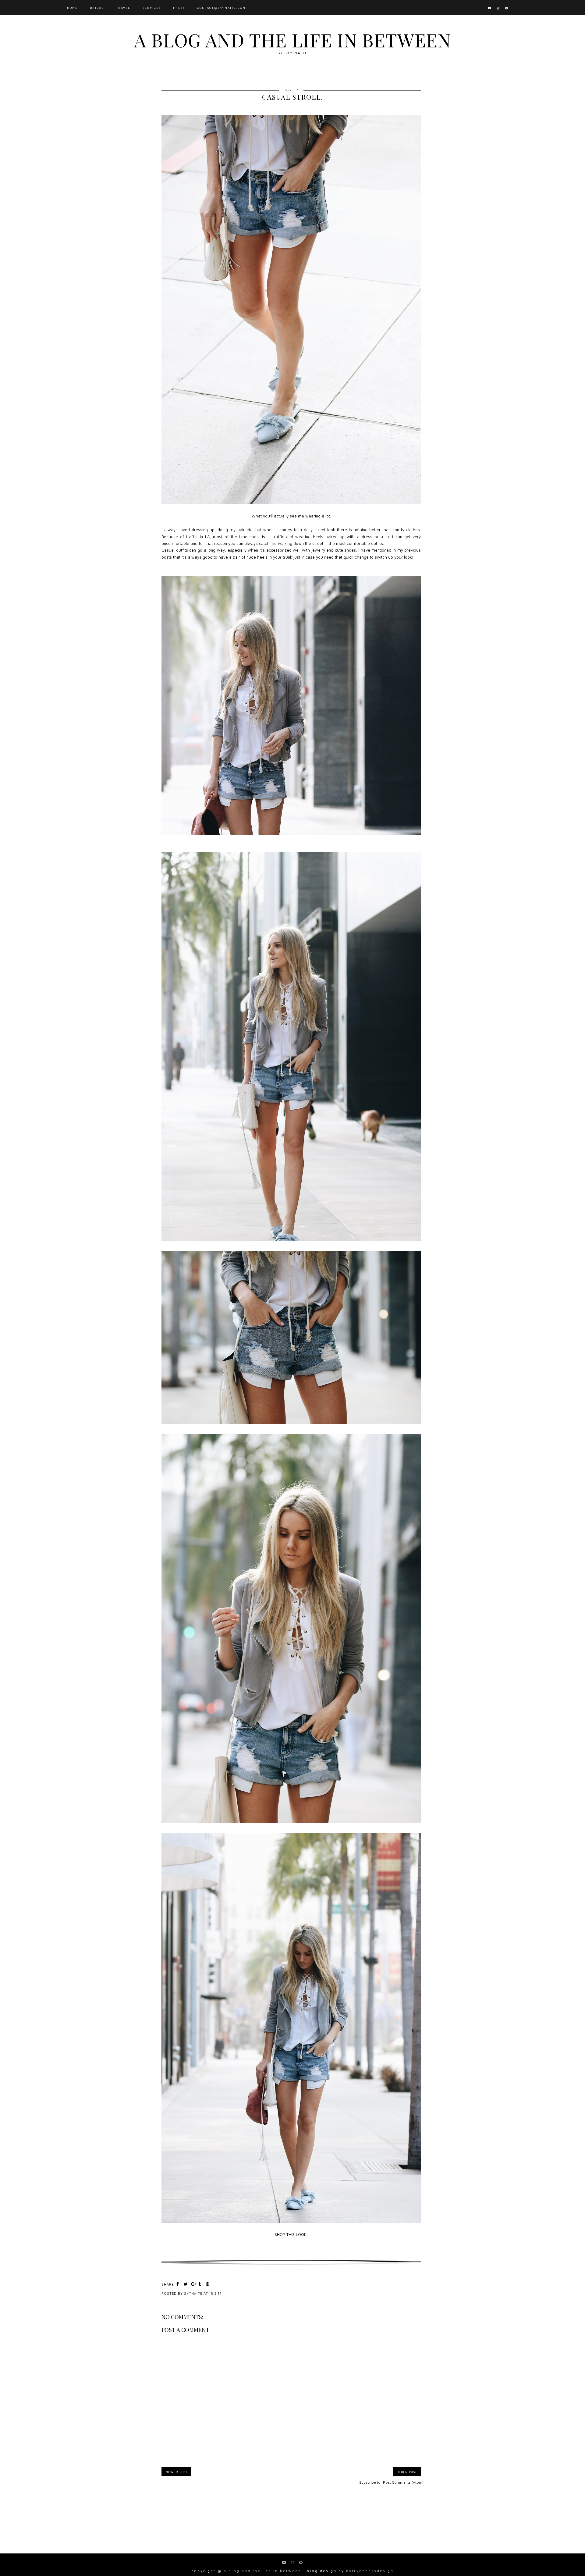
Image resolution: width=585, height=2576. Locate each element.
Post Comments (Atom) (403, 2482)
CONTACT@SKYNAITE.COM (221, 8)
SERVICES (152, 8)
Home (72, 8)
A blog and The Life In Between (292, 40)
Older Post (407, 2472)
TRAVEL (123, 8)
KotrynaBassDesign (370, 2571)
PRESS (179, 8)
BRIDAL (97, 8)
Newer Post (176, 2472)
